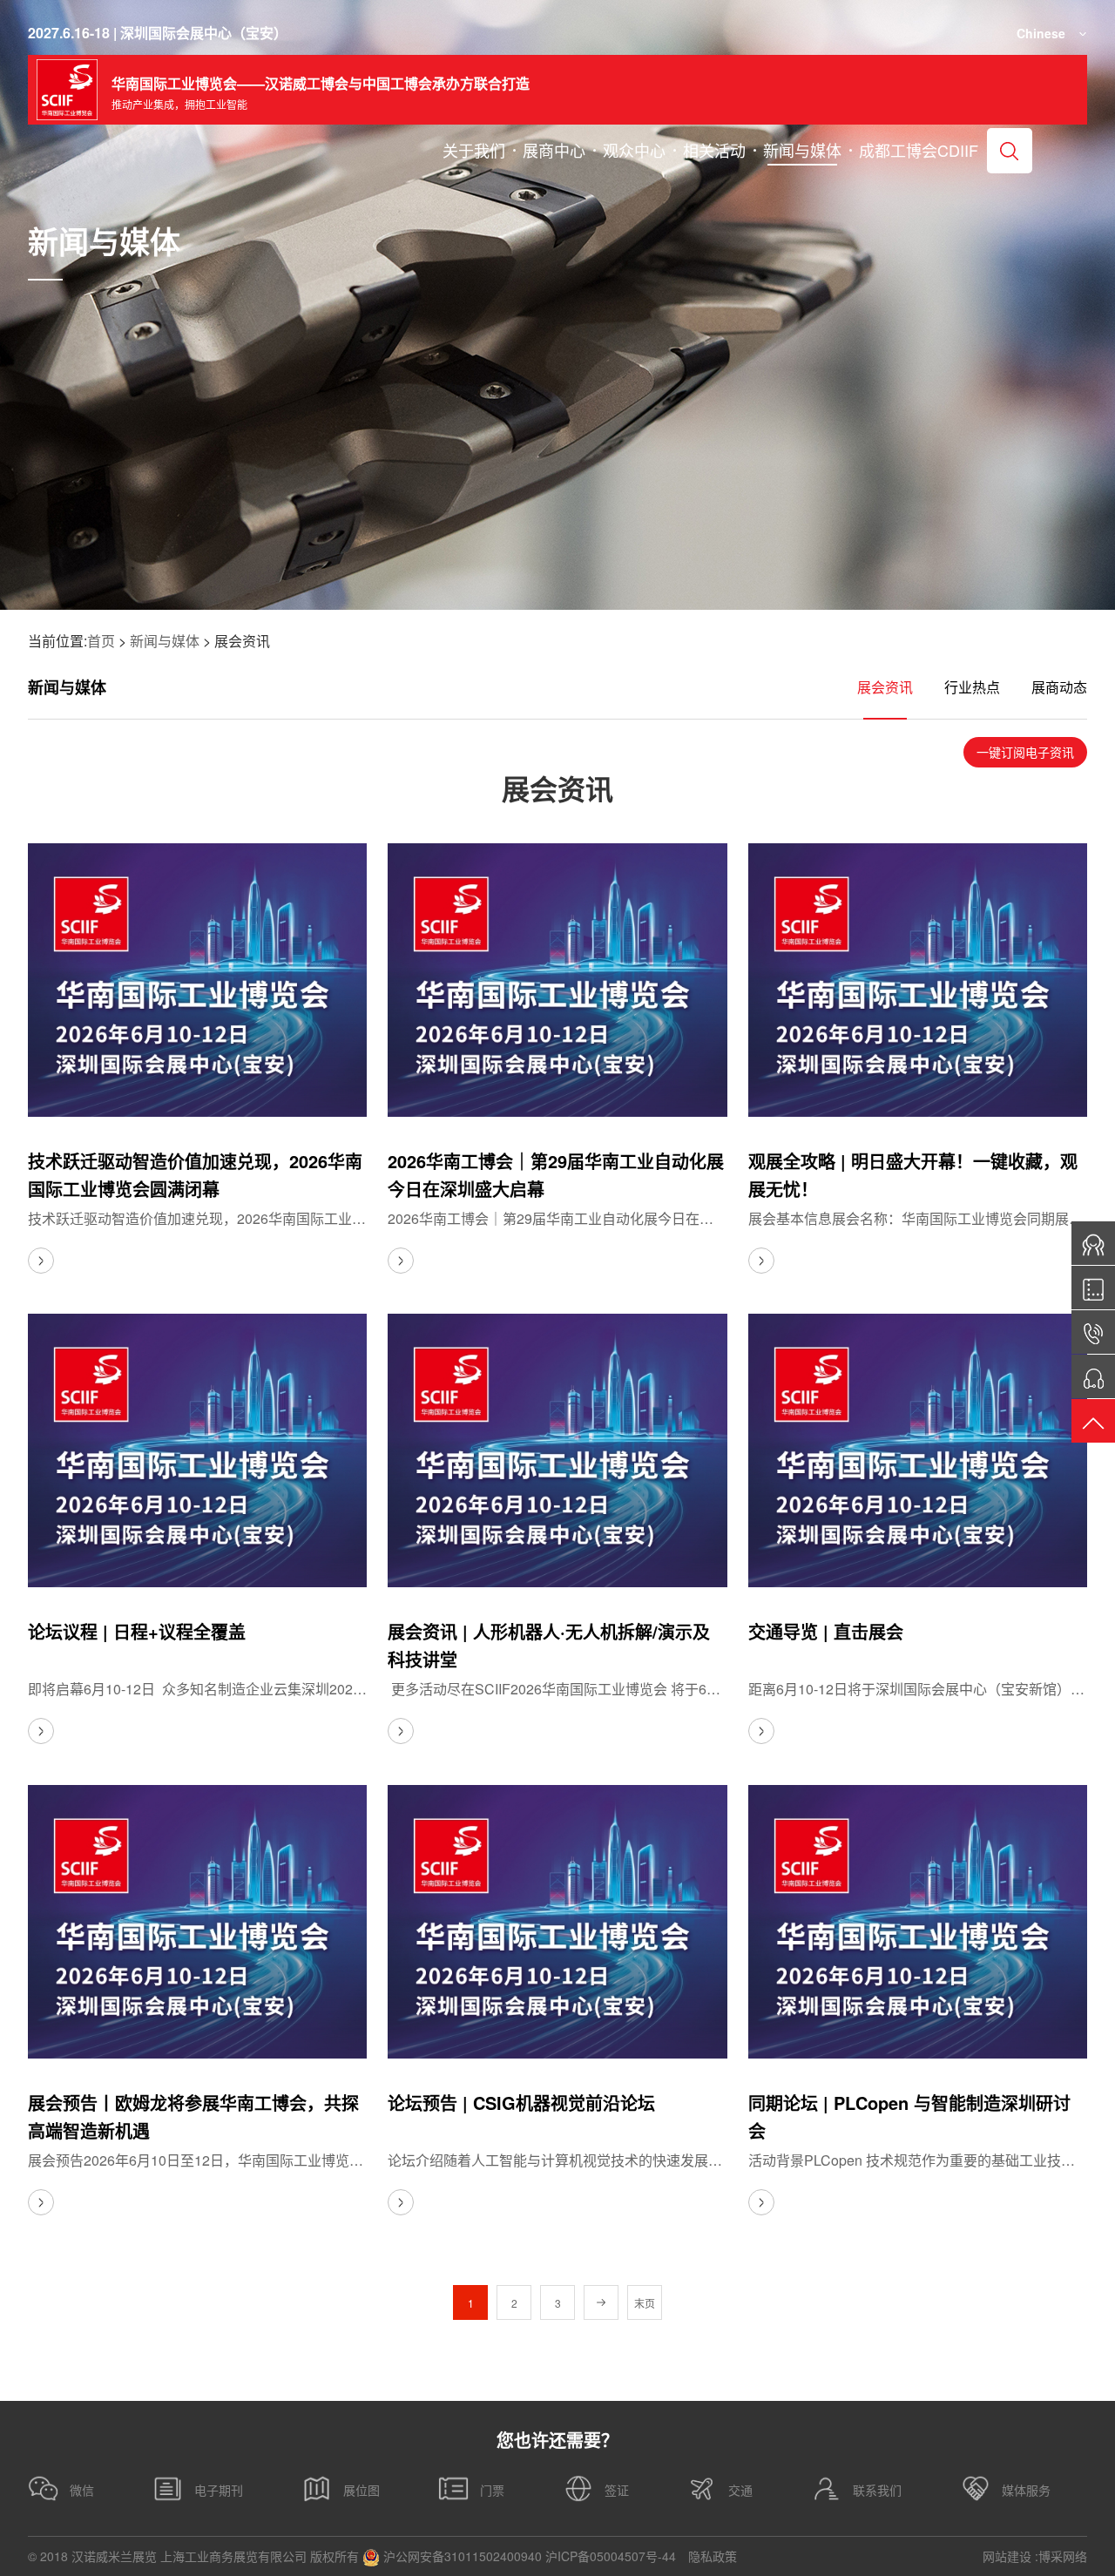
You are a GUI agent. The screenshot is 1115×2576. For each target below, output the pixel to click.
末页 (645, 2303)
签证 (617, 2490)
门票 (492, 2490)
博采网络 (1063, 2556)
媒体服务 (1026, 2490)
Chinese (1041, 33)
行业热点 (972, 687)
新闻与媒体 (165, 641)
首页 (101, 641)
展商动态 (1059, 687)
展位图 (362, 2490)
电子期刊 (219, 2490)
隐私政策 (713, 2556)
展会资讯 (885, 687)
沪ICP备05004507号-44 (611, 2556)
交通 (740, 2490)
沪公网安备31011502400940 (461, 2556)
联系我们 (877, 2490)
